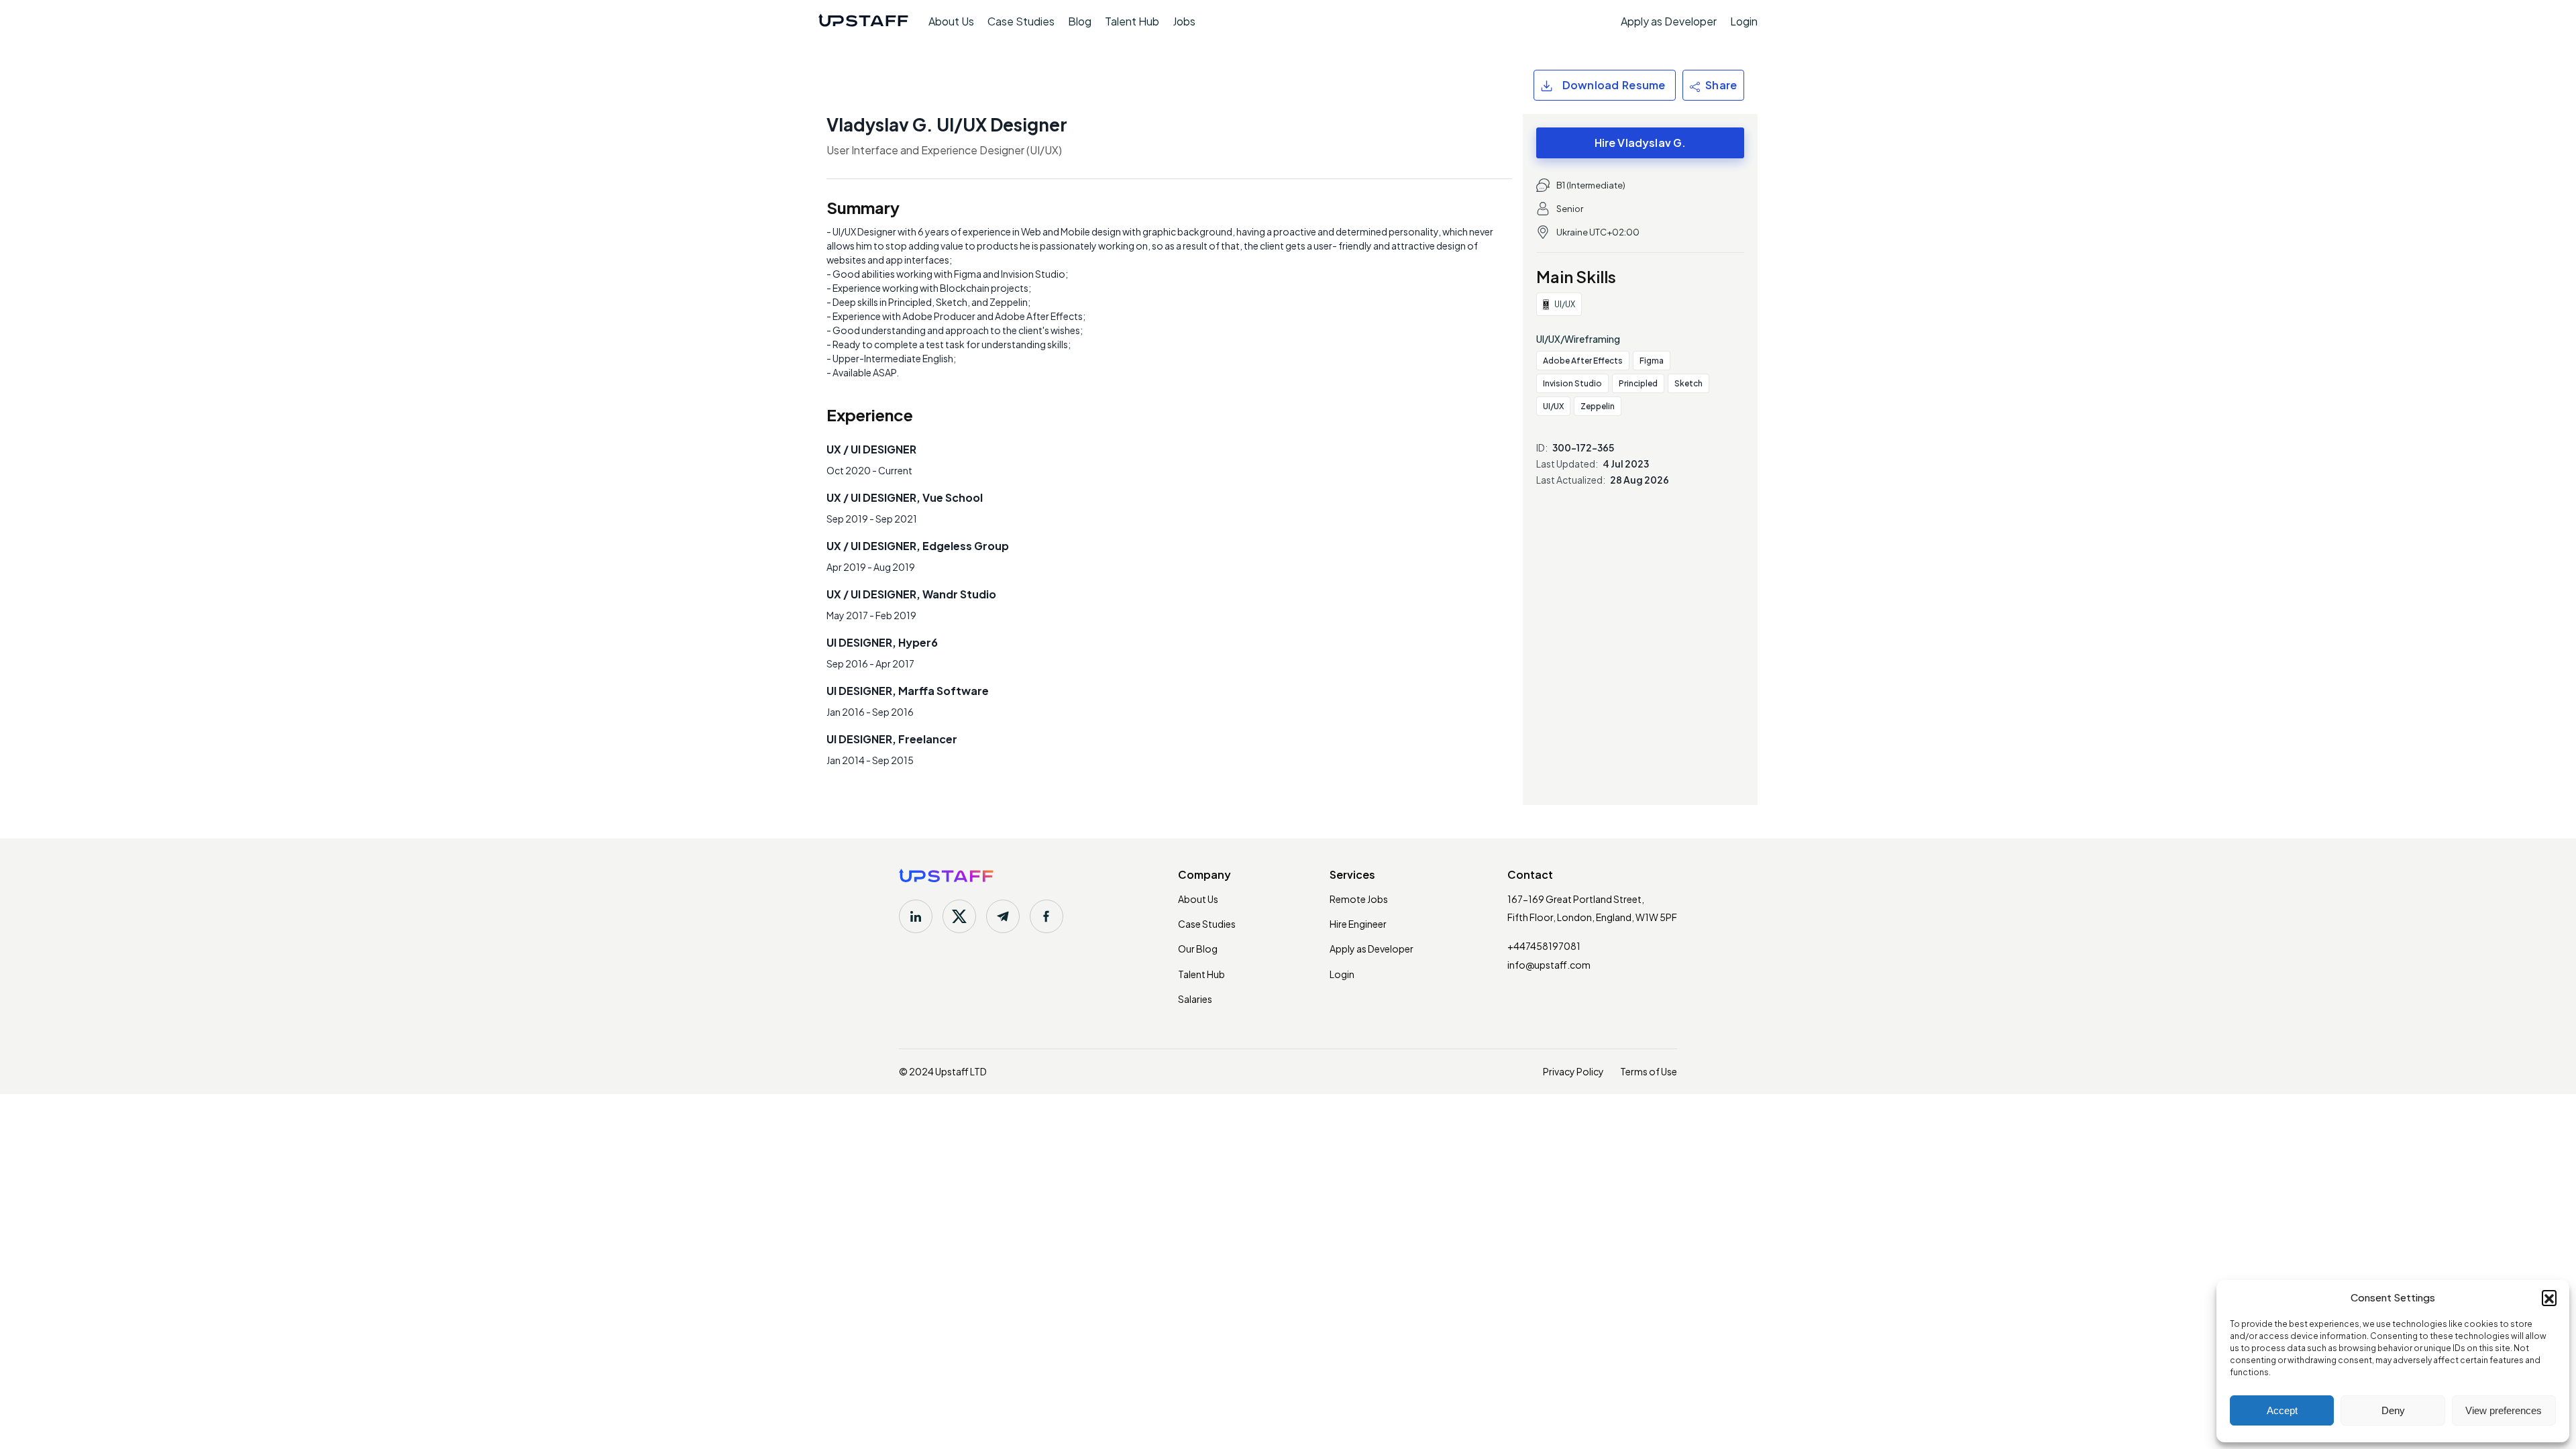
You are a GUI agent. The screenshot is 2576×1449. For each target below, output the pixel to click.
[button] (2549, 1297)
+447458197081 (1544, 946)
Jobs (1184, 21)
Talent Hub (1132, 21)
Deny (2393, 1410)
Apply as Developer (1669, 21)
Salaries (1195, 999)
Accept (2282, 1410)
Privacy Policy (1573, 1071)
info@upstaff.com (1549, 965)
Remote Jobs (1359, 899)
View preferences (2504, 1410)
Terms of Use (1649, 1071)
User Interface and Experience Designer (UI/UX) (944, 150)
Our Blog (1198, 949)
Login (1744, 21)
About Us (951, 21)
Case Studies (1021, 21)
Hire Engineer (1358, 924)
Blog (1080, 21)
